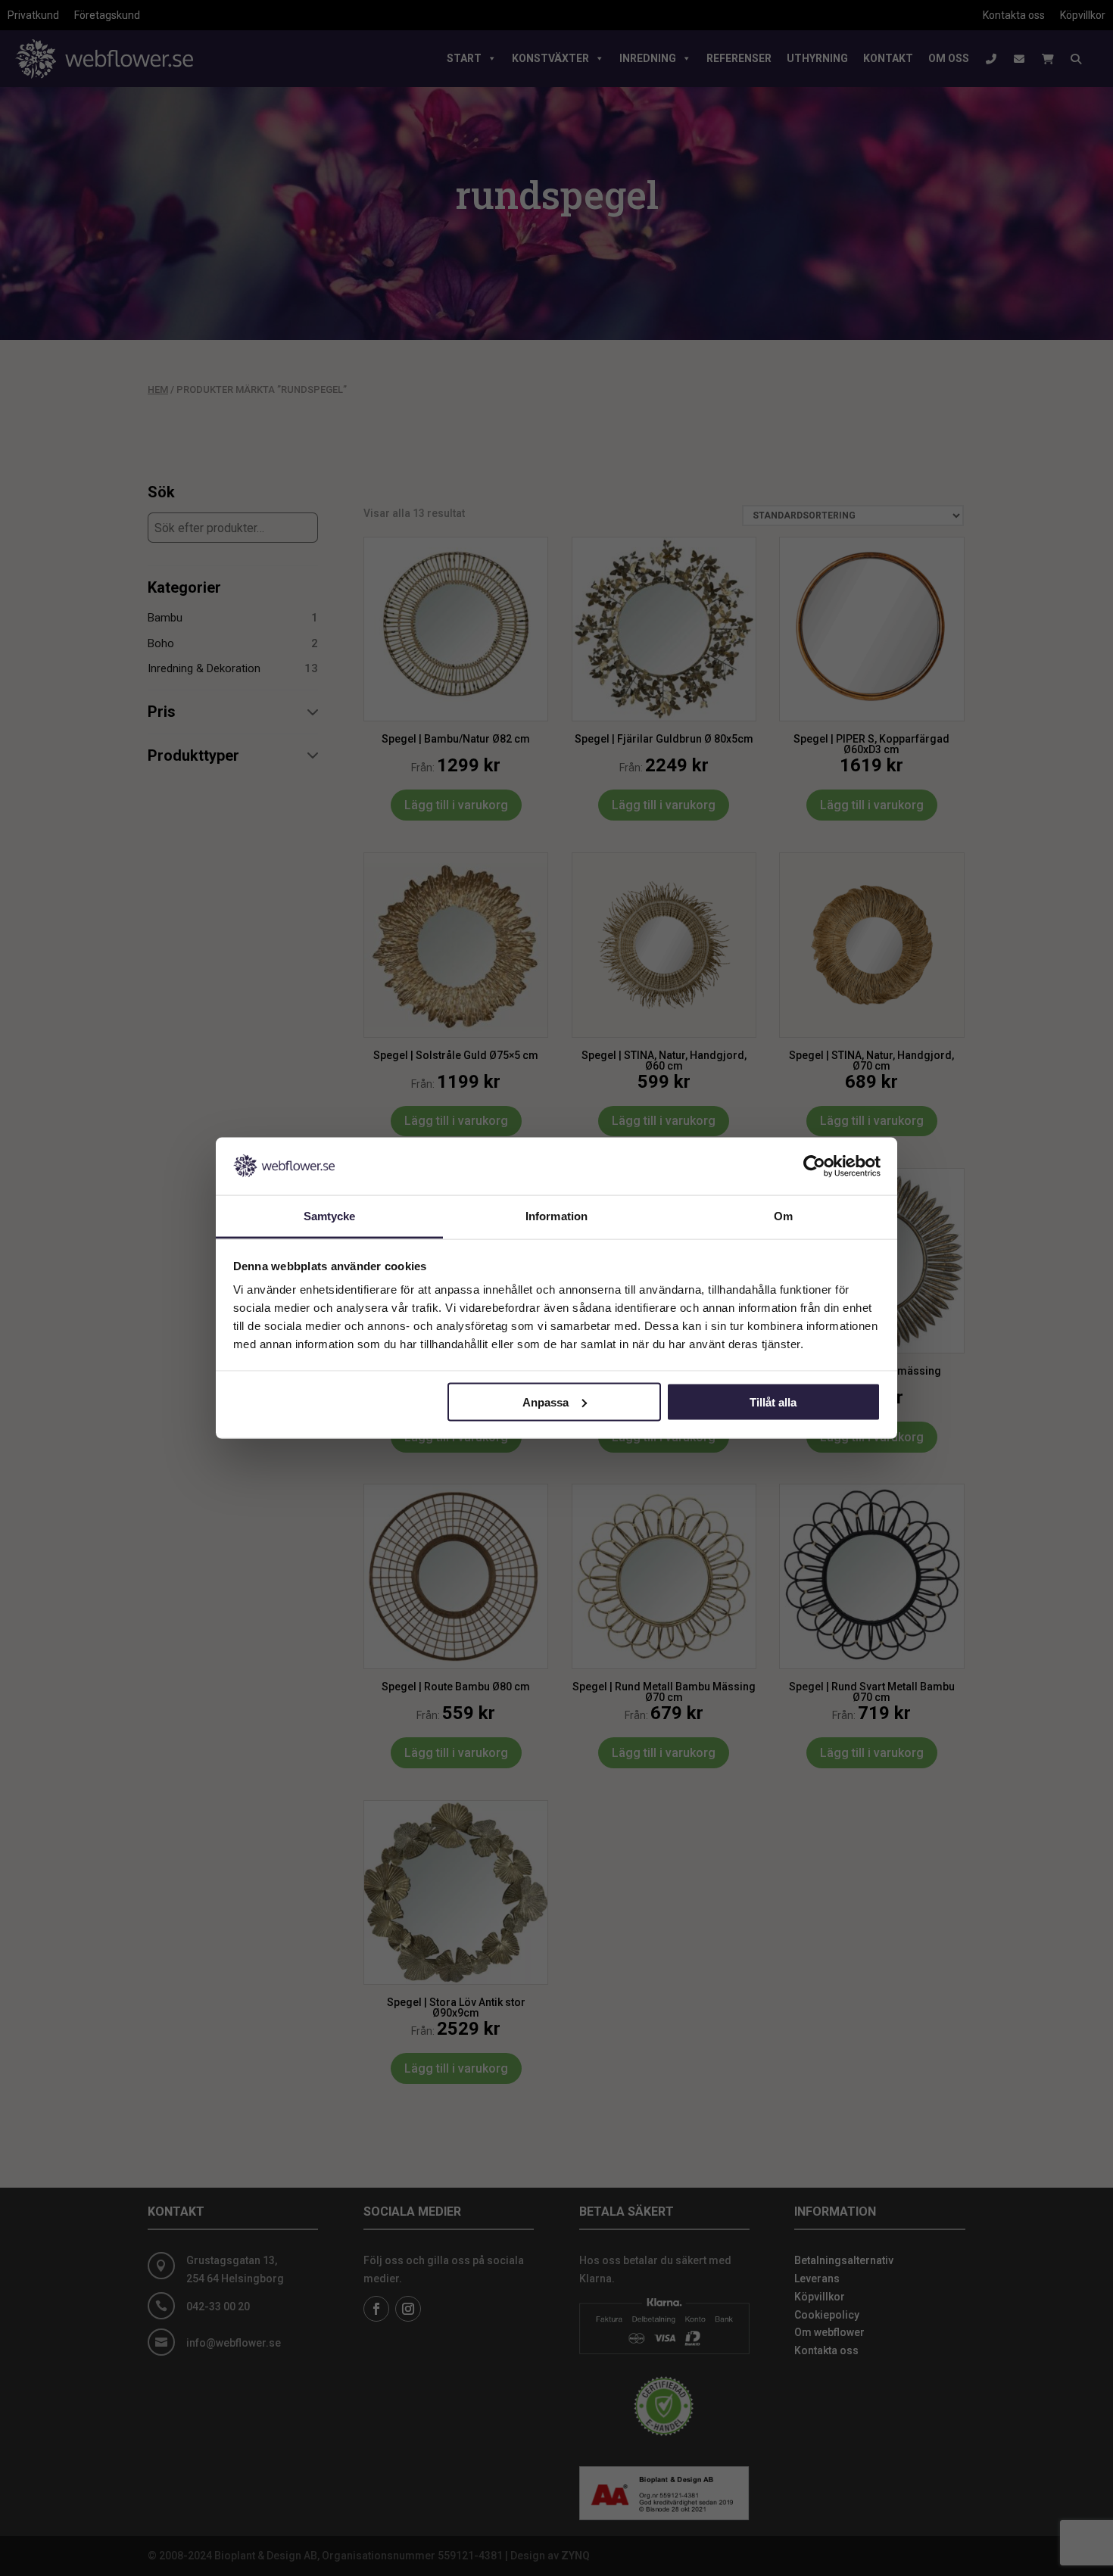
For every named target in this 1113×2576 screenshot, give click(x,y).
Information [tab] (556, 1216)
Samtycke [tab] (330, 1216)
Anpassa (546, 1402)
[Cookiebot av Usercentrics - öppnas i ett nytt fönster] (814, 1166)
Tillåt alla (773, 1402)
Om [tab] (783, 1216)
